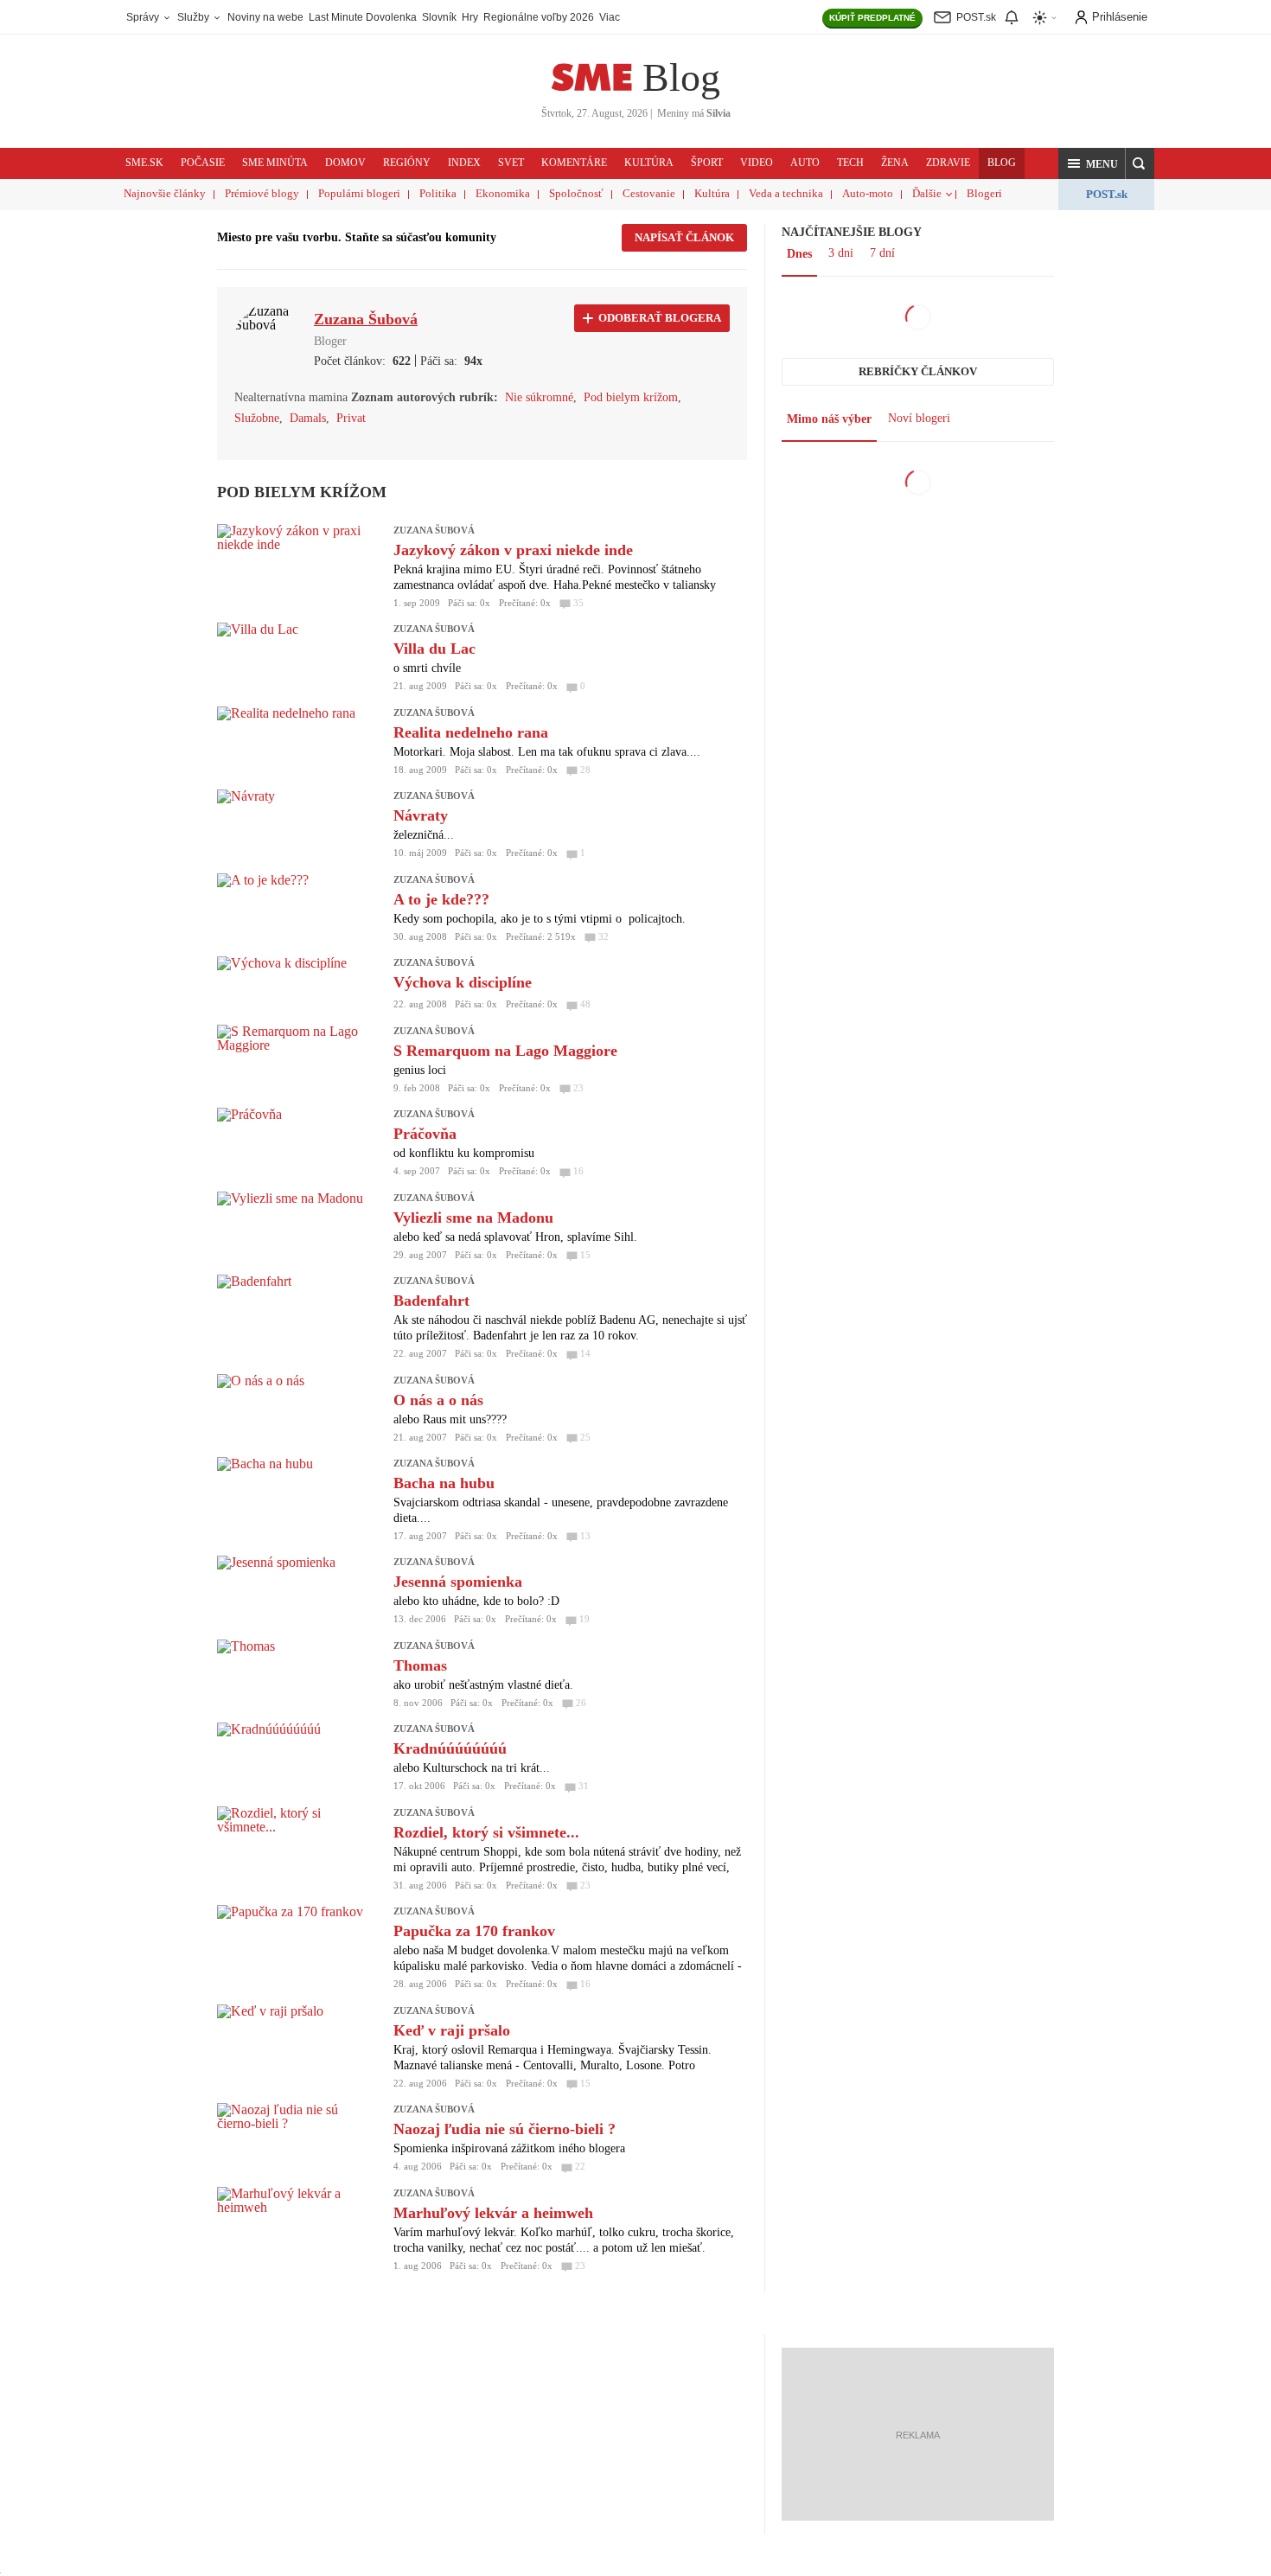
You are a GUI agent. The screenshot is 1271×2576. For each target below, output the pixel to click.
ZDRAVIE (948, 163)
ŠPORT (707, 163)
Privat (351, 418)
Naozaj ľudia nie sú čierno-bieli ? (505, 2129)
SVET (511, 163)
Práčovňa (425, 1134)
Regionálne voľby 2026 (539, 17)
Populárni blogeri (359, 193)
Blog (681, 77)
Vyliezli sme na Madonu (473, 1218)
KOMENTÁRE (574, 163)
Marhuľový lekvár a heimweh (493, 2213)
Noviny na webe (265, 17)
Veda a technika (786, 193)
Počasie (203, 163)
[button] (1092, 163)
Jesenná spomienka (458, 1582)
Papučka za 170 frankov (474, 1931)
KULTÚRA (649, 163)
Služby (195, 17)
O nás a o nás (438, 1400)
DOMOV (345, 163)
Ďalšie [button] (927, 193)
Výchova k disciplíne (463, 982)
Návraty (421, 815)
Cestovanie (649, 193)
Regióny (407, 163)
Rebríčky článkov (918, 371)
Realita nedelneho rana (471, 732)
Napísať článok (684, 237)
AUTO (805, 163)
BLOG (1002, 163)
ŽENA (895, 163)
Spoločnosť (576, 193)
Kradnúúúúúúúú (450, 1748)
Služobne (257, 418)
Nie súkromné (539, 397)
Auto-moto (868, 193)
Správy (144, 17)
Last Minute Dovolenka (363, 17)
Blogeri (984, 193)
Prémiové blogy (262, 193)
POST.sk (1107, 194)
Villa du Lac (434, 649)
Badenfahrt (431, 1301)
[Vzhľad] (1045, 18)
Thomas (420, 1665)
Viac (610, 17)
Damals (308, 418)
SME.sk (144, 163)
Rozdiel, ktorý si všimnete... (486, 1832)
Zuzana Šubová (434, 530)
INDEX (464, 163)
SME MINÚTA (275, 163)
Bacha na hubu (444, 1483)
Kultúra (712, 193)
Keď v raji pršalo (452, 2030)
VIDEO (757, 163)
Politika (438, 193)
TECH (850, 163)
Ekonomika (503, 193)
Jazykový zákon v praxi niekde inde (513, 550)
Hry (470, 17)
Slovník (439, 17)
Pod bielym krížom (631, 397)
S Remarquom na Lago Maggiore (505, 1051)
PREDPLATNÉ (872, 18)
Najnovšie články (165, 193)
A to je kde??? (441, 899)
